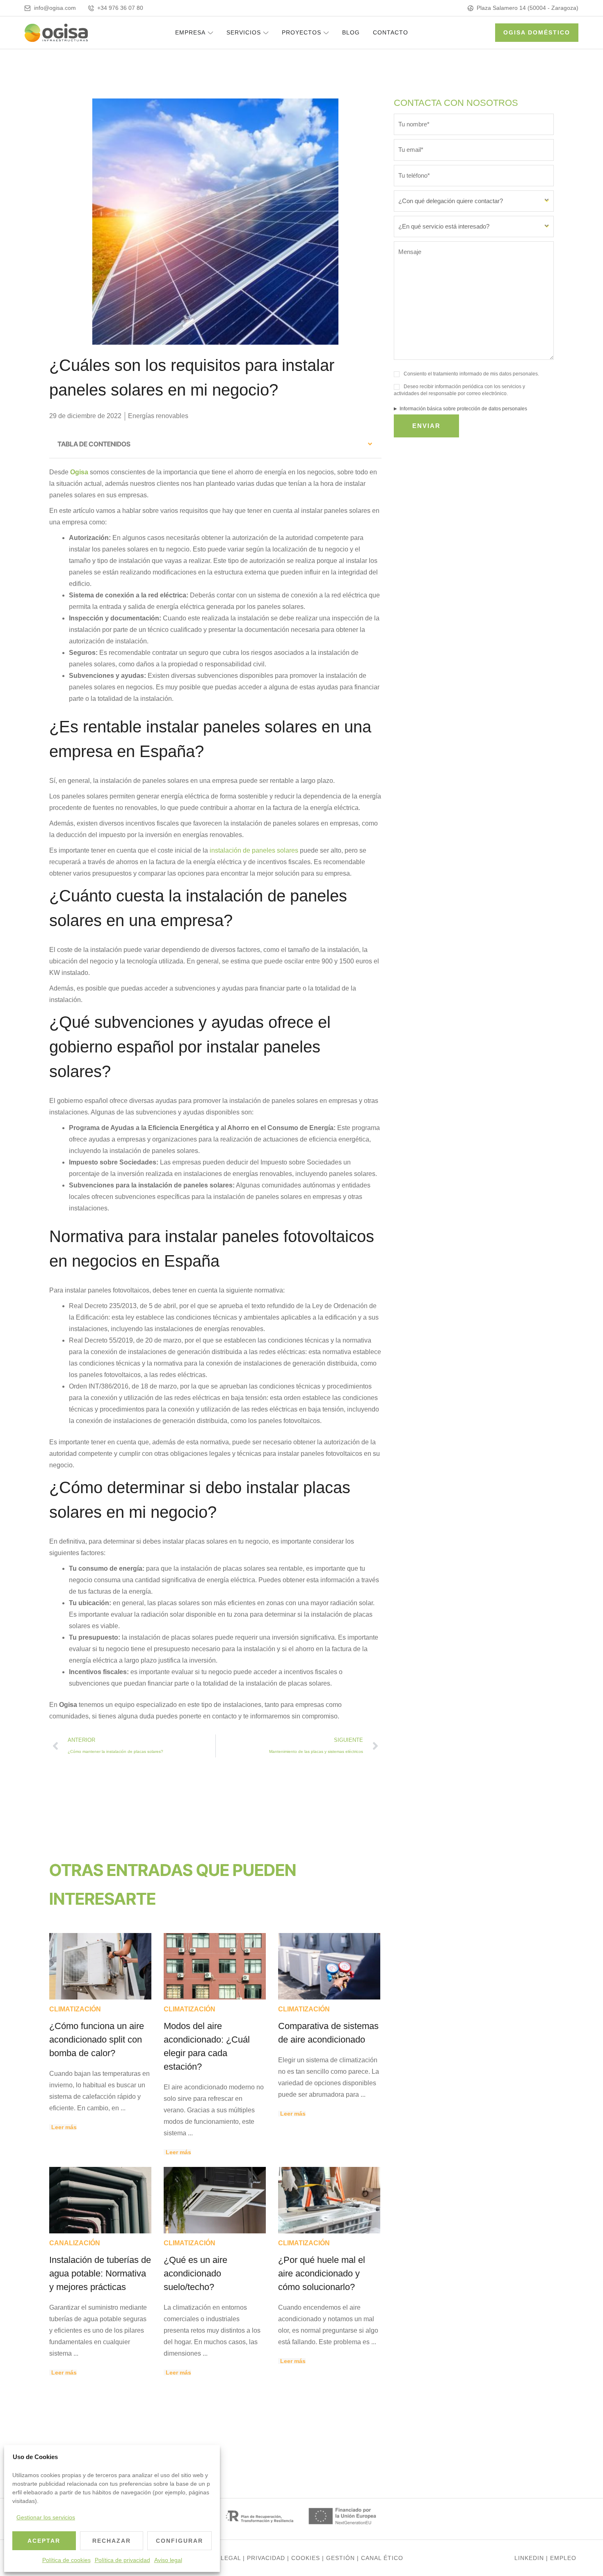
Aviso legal (168, 2560)
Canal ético (382, 2558)
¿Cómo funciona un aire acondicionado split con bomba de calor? (97, 2040)
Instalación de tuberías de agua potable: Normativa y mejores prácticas (100, 2273)
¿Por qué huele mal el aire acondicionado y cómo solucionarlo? (322, 2273)
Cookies (306, 2558)
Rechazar (112, 2541)
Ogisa (80, 472)
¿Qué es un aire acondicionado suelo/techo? (195, 2273)
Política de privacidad (122, 2560)
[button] (370, 444)
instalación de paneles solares (254, 850)
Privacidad (266, 2558)
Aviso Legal (220, 2558)
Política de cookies (66, 2560)
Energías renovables (158, 416)
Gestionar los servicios (46, 2517)
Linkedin (529, 2558)
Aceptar (44, 2541)
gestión (340, 2558)
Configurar (179, 2541)
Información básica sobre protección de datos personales (463, 409)
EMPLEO (563, 2558)
